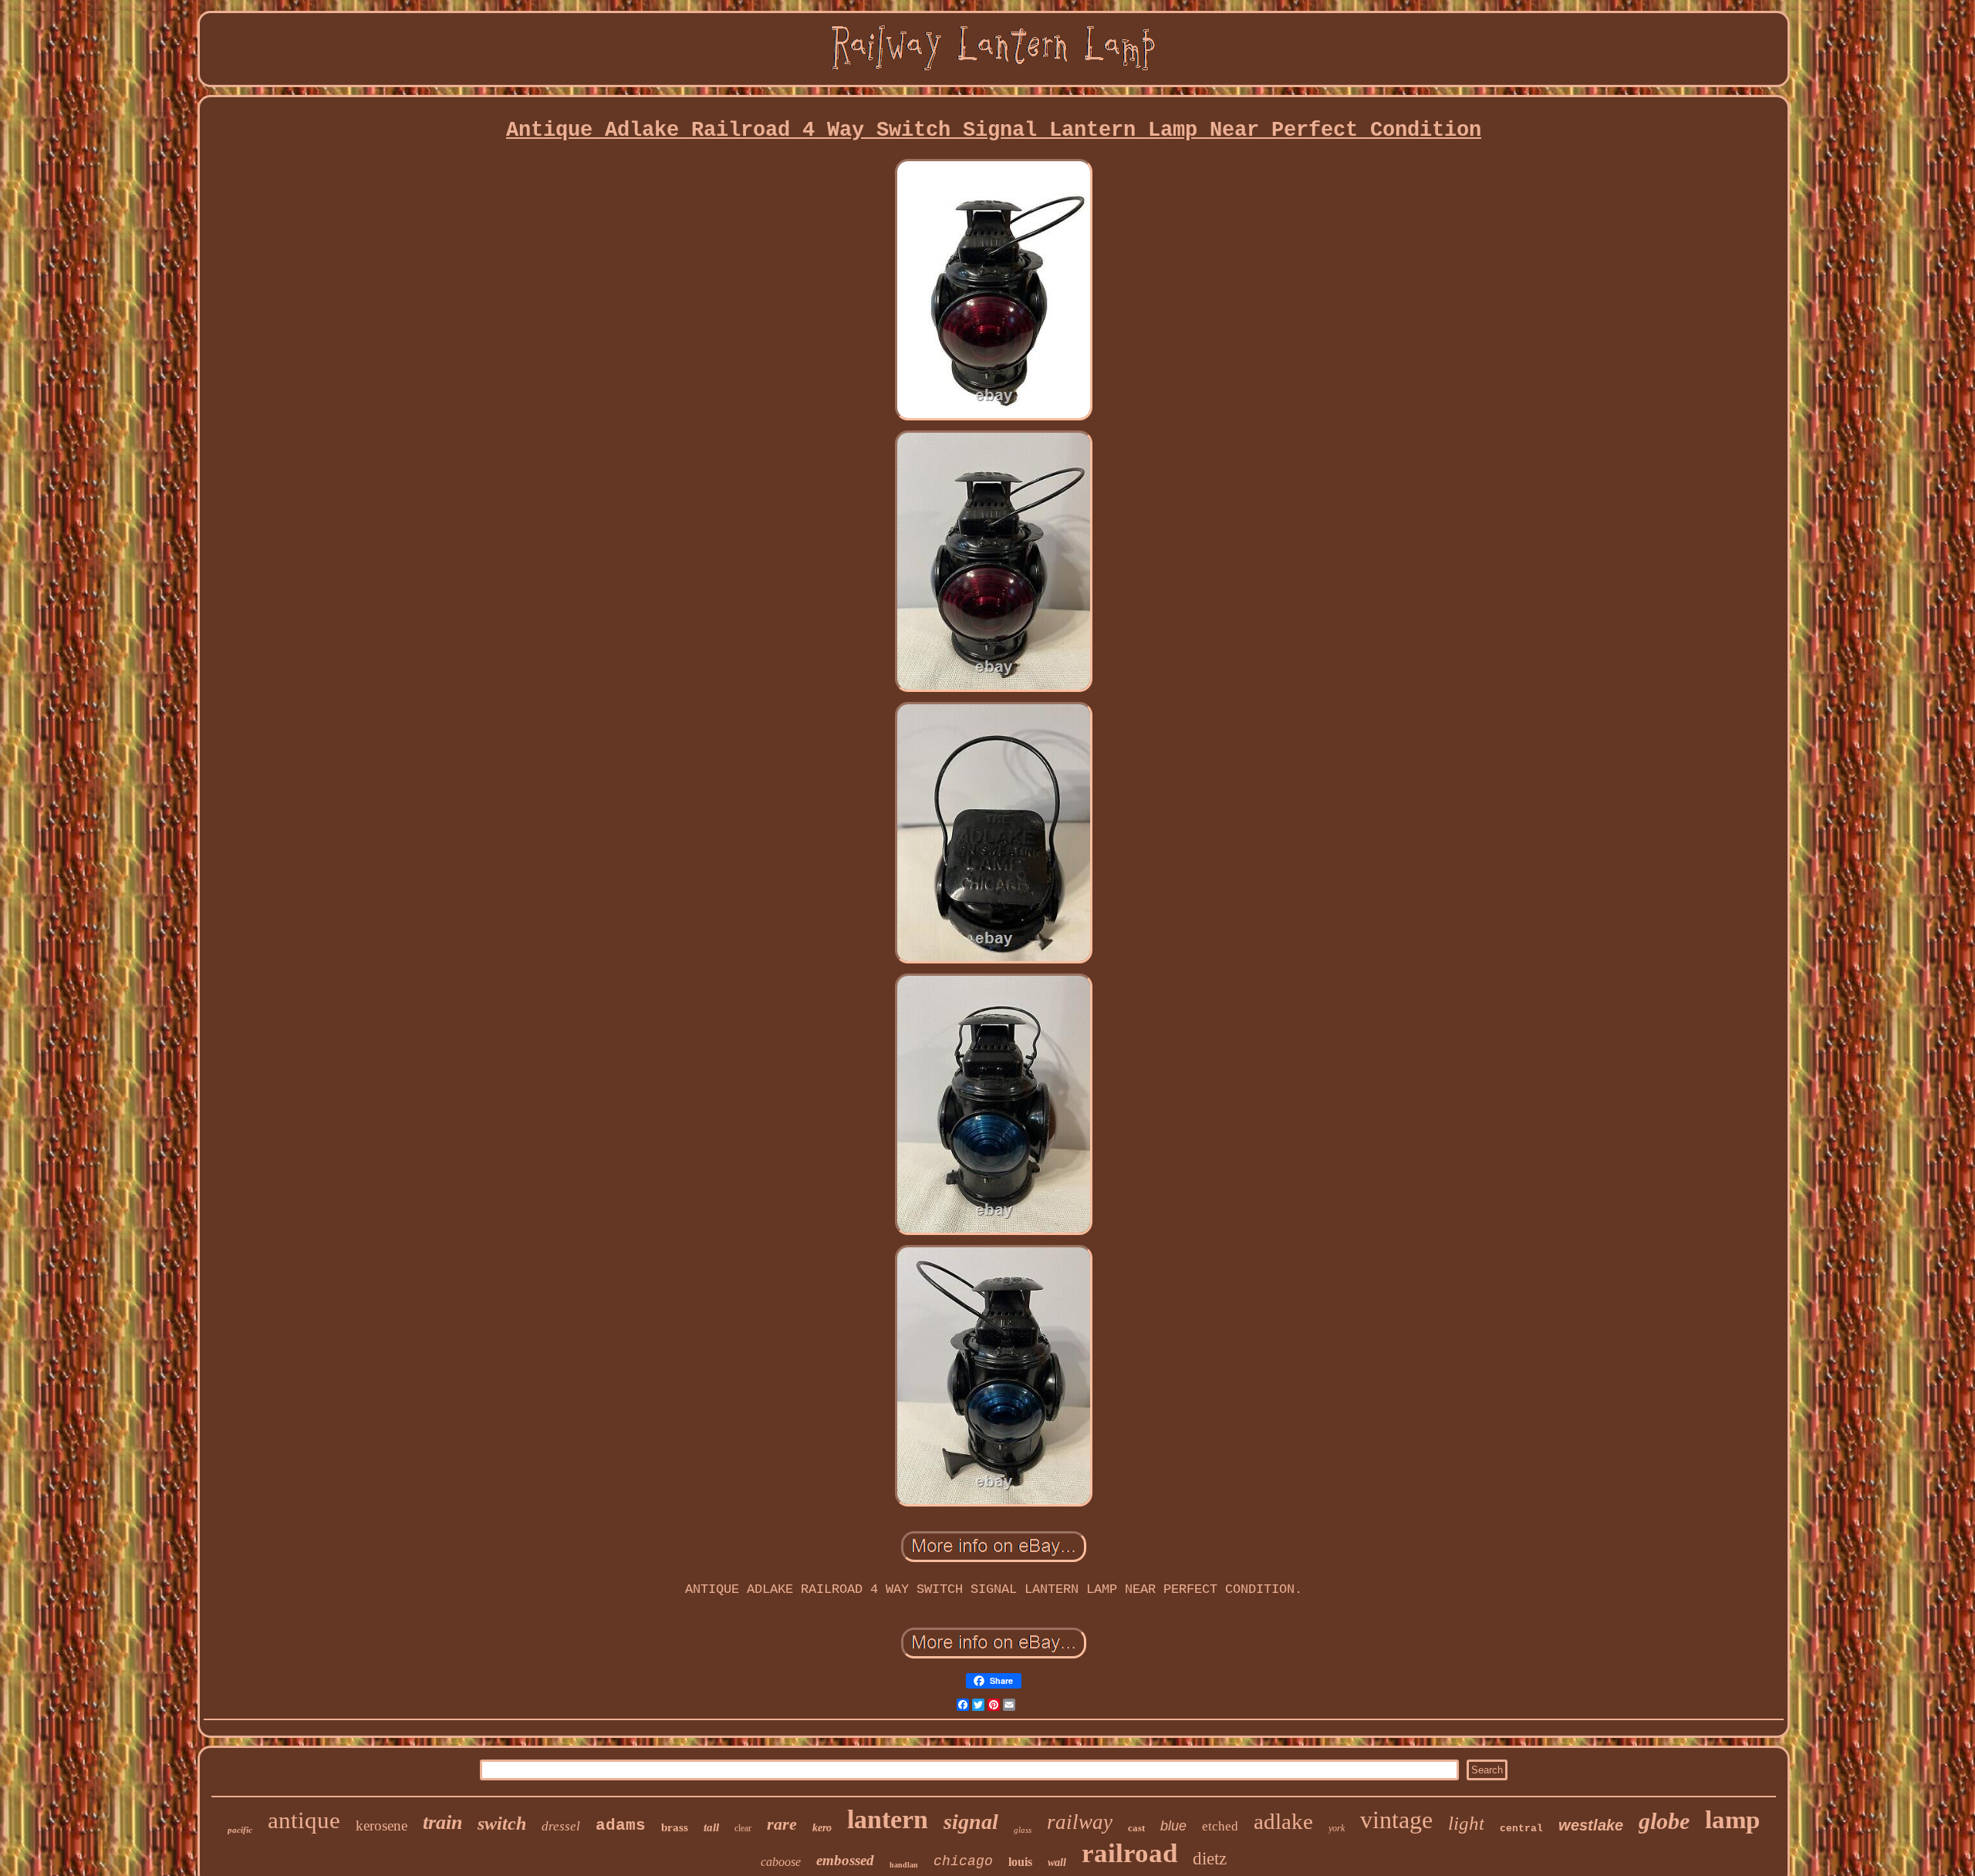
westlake (1591, 1825)
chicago (963, 1861)
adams (621, 1825)
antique (304, 1820)
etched (1220, 1826)
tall (711, 1827)
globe (1664, 1821)
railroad (1129, 1853)
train (442, 1822)
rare (782, 1824)
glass (1023, 1830)
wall (1057, 1863)
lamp (1732, 1820)
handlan (904, 1865)
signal (971, 1822)
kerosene (381, 1825)
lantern (888, 1819)
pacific (240, 1830)
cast (1136, 1828)
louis (1020, 1862)
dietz (1210, 1859)
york (1337, 1828)
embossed (845, 1860)
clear (743, 1828)
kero (822, 1828)
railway (1080, 1822)
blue (1173, 1826)
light (1466, 1823)
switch (502, 1824)
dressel (561, 1826)
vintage (1396, 1820)
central (1521, 1829)
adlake (1283, 1821)
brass (675, 1827)
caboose (781, 1862)
